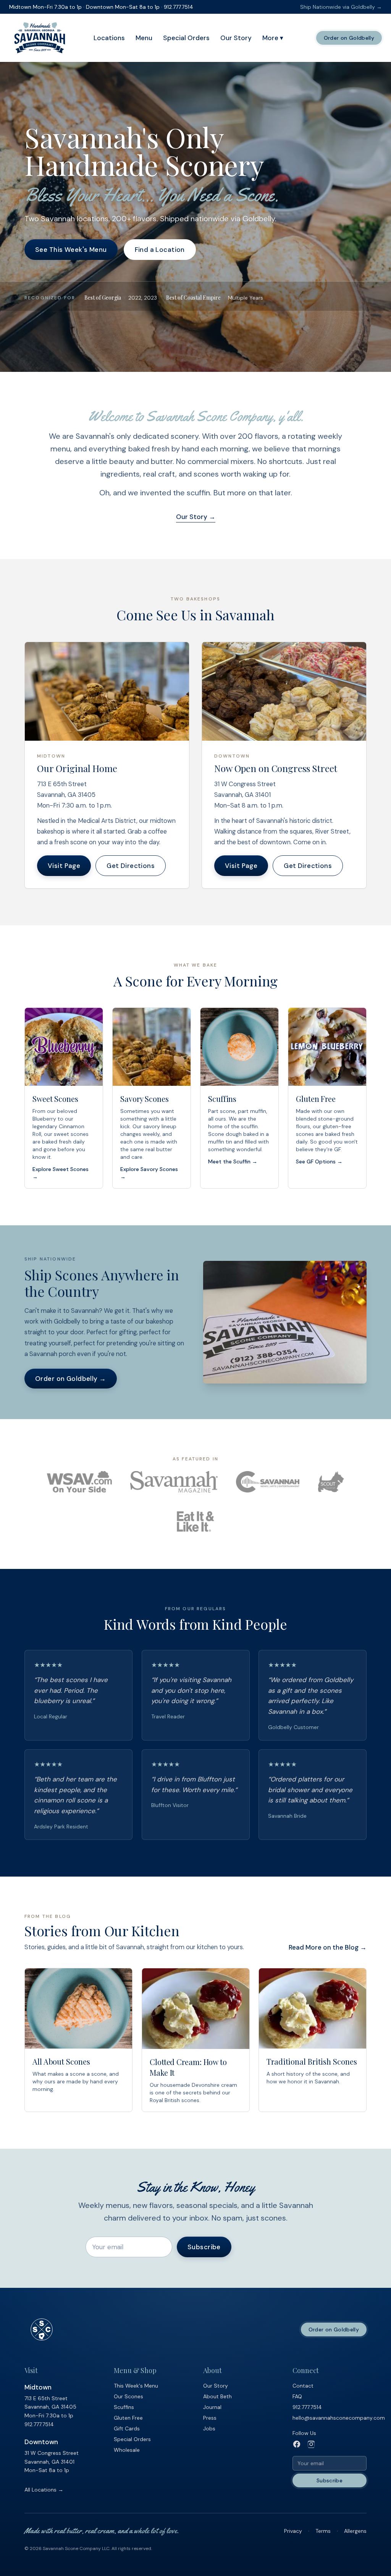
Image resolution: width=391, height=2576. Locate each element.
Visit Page (64, 866)
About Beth (217, 2396)
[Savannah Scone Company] (40, 38)
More (273, 38)
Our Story (236, 38)
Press (210, 2418)
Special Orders (186, 38)
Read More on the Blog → (328, 1947)
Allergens (355, 2531)
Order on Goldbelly (349, 38)
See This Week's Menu (71, 250)
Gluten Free (128, 2418)
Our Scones (128, 2396)
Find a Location (160, 250)
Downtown (41, 2442)
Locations (109, 38)
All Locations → (44, 2490)
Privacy (293, 2531)
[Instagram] (311, 2444)
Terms (323, 2531)
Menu (144, 38)
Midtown (38, 2387)
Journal (212, 2407)
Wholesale (127, 2450)
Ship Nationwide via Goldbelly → (341, 7)
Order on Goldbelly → (71, 1379)
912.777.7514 (39, 2424)
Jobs (209, 2428)
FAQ (297, 2396)
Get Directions (131, 866)
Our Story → (196, 517)
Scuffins (124, 2407)
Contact (303, 2386)
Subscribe (204, 2247)
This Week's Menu (136, 2386)
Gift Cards (127, 2428)
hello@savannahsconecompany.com (339, 2418)
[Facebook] (297, 2444)
